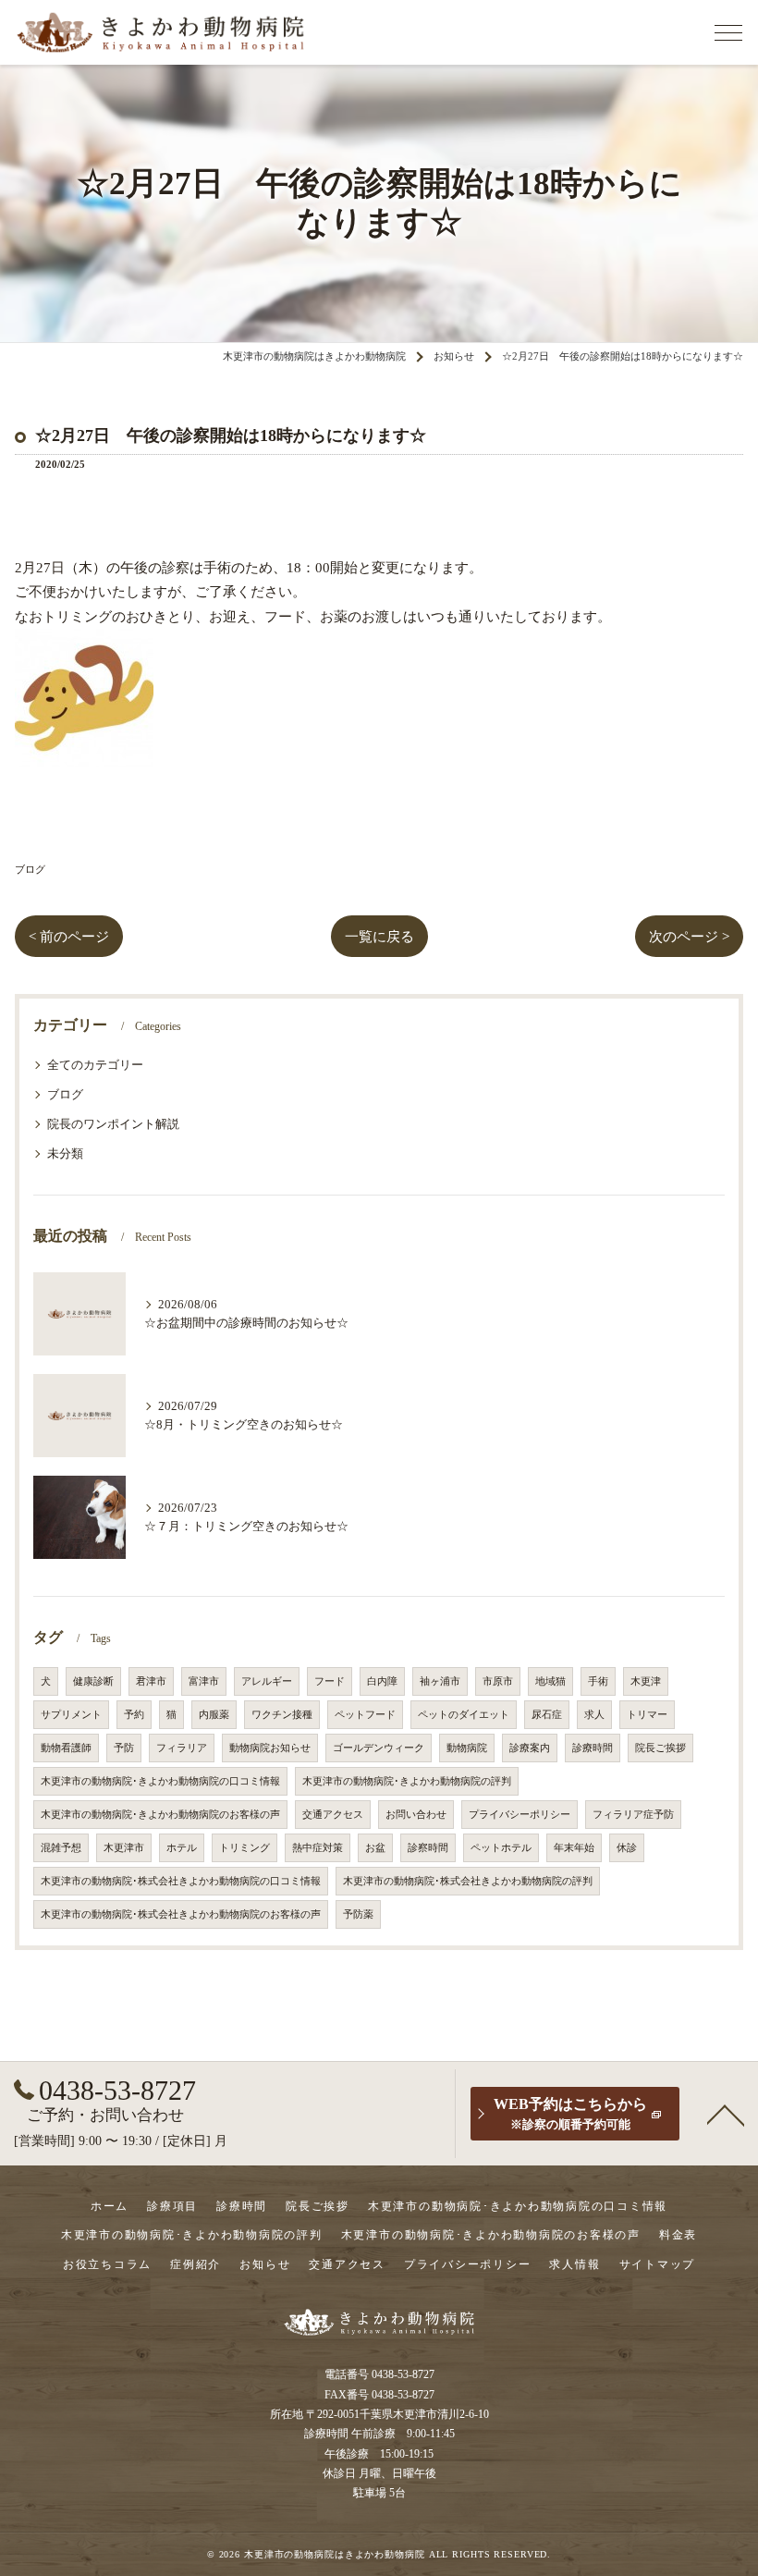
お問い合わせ (416, 1815)
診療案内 (530, 1748)
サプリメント (71, 1715)
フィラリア (182, 1748)
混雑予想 (61, 1848)
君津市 (151, 1681)
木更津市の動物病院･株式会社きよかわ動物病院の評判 (468, 1881)
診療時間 (593, 1748)
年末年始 (574, 1848)
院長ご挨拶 (660, 1748)
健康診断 (93, 1681)
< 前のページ (69, 937)
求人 (594, 1715)
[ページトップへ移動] (726, 2114)
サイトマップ (658, 2264)
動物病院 (467, 1748)
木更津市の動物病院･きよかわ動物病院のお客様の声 (160, 1815)
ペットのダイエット (464, 1715)
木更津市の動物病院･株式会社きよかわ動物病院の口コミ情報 (181, 1881)
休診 (627, 1848)
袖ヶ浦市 (440, 1681)
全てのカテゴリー (95, 1065)
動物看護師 (66, 1748)
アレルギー (267, 1681)
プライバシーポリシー (520, 1815)
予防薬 (358, 1914)
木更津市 (124, 1848)
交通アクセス (333, 1815)
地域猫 (550, 1681)
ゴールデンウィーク (379, 1748)
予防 (124, 1748)
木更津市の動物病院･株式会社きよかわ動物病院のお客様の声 (181, 1914)
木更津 (646, 1681)
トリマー (647, 1715)
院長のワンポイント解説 (113, 1124)
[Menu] (728, 31)
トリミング (245, 1848)
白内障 (382, 1681)
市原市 (498, 1681)
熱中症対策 (318, 1848)
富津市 (204, 1681)
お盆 (375, 1848)
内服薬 (214, 1715)
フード (330, 1681)
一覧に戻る (379, 937)
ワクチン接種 (282, 1715)
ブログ (30, 869)
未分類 (65, 1154)
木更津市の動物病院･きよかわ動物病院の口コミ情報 (160, 1781)
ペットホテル (501, 1848)
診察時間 (428, 1848)
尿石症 (547, 1715)
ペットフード (365, 1715)
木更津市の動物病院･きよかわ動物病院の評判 (407, 1781)
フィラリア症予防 (633, 1815)
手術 (598, 1681)
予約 (134, 1715)
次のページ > (689, 937)
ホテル (182, 1848)
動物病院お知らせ (270, 1748)
